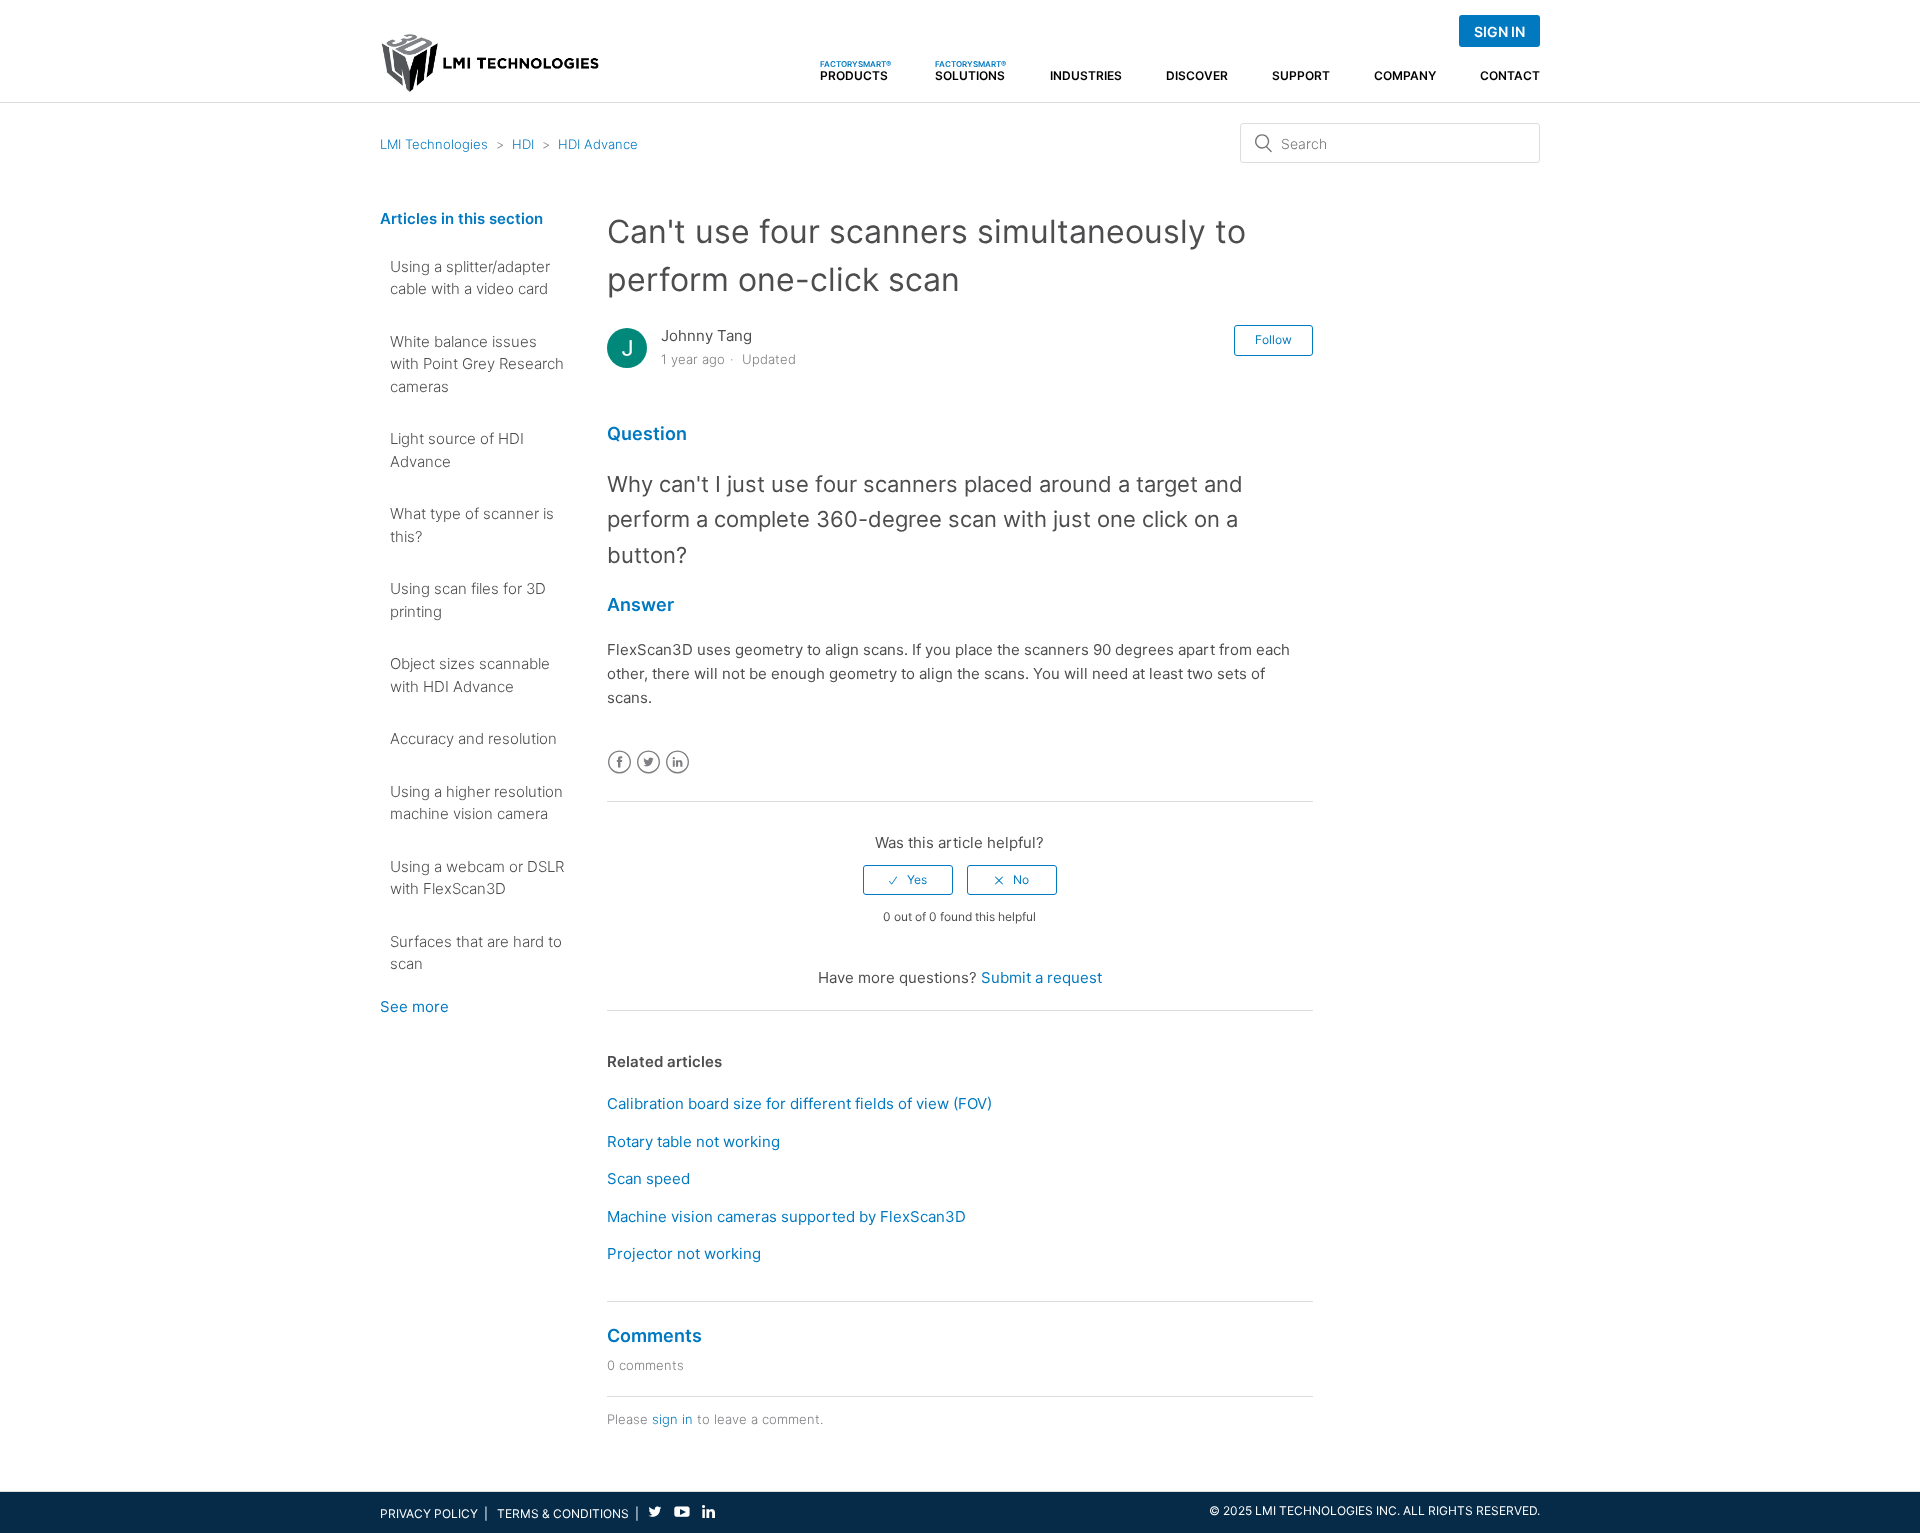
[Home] (490, 71)
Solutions (970, 70)
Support (1301, 76)
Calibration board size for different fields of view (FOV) (799, 1103)
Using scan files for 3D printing (468, 600)
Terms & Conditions (563, 1513)
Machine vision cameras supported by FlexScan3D (786, 1216)
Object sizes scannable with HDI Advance (470, 675)
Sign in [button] (1499, 31)
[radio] (908, 880)
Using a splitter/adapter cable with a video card (470, 278)
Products (855, 70)
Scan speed (648, 1178)
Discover (1197, 76)
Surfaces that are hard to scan (476, 953)
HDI (523, 144)
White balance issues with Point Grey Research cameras (477, 364)
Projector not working (684, 1253)
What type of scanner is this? (472, 525)
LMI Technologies (434, 144)
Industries (1086, 76)
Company (1405, 76)
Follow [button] (1273, 339)
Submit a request (1041, 977)
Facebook (619, 762)
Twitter (648, 762)
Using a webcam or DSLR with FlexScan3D (477, 878)
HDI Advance (598, 144)
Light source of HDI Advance (457, 450)
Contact (1510, 76)
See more (414, 1006)
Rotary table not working (693, 1141)
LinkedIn (677, 762)
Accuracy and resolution (473, 738)
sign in (672, 1419)
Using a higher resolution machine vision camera (476, 803)
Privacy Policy (429, 1513)
